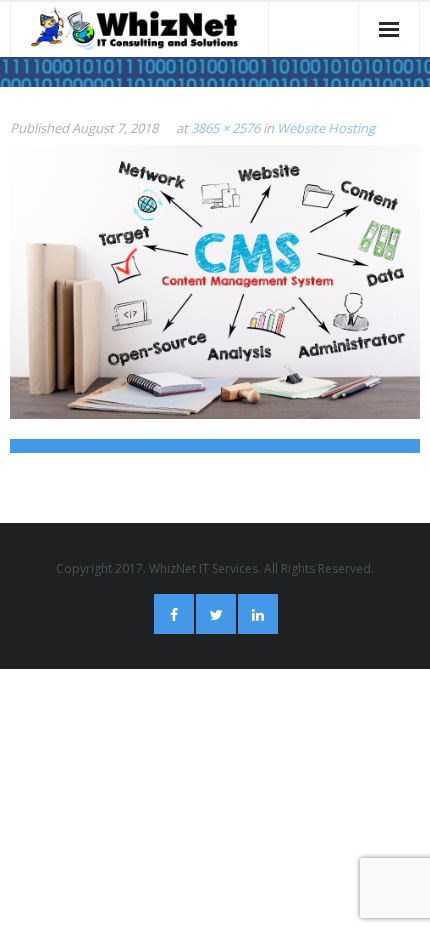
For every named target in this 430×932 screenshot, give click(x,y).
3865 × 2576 (225, 128)
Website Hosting (326, 128)
